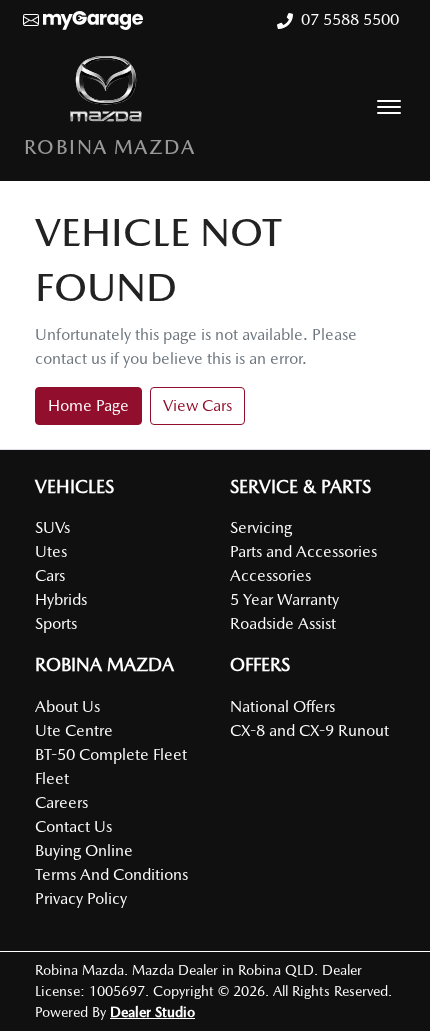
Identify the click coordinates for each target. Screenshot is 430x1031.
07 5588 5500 (350, 19)
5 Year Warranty (284, 599)
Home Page (88, 405)
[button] (389, 107)
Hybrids (61, 599)
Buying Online (84, 850)
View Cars (197, 405)
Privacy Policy (81, 898)
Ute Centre (74, 730)
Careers (61, 802)
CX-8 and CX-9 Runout (309, 730)
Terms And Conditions (111, 874)
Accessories (270, 575)
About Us (67, 706)
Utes (51, 551)
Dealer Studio (152, 1012)
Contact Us (73, 826)
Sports (56, 623)
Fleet (52, 778)
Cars (50, 575)
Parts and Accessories (303, 551)
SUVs (52, 527)
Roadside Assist (283, 623)
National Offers (282, 706)
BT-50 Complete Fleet (111, 754)
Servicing (261, 527)
